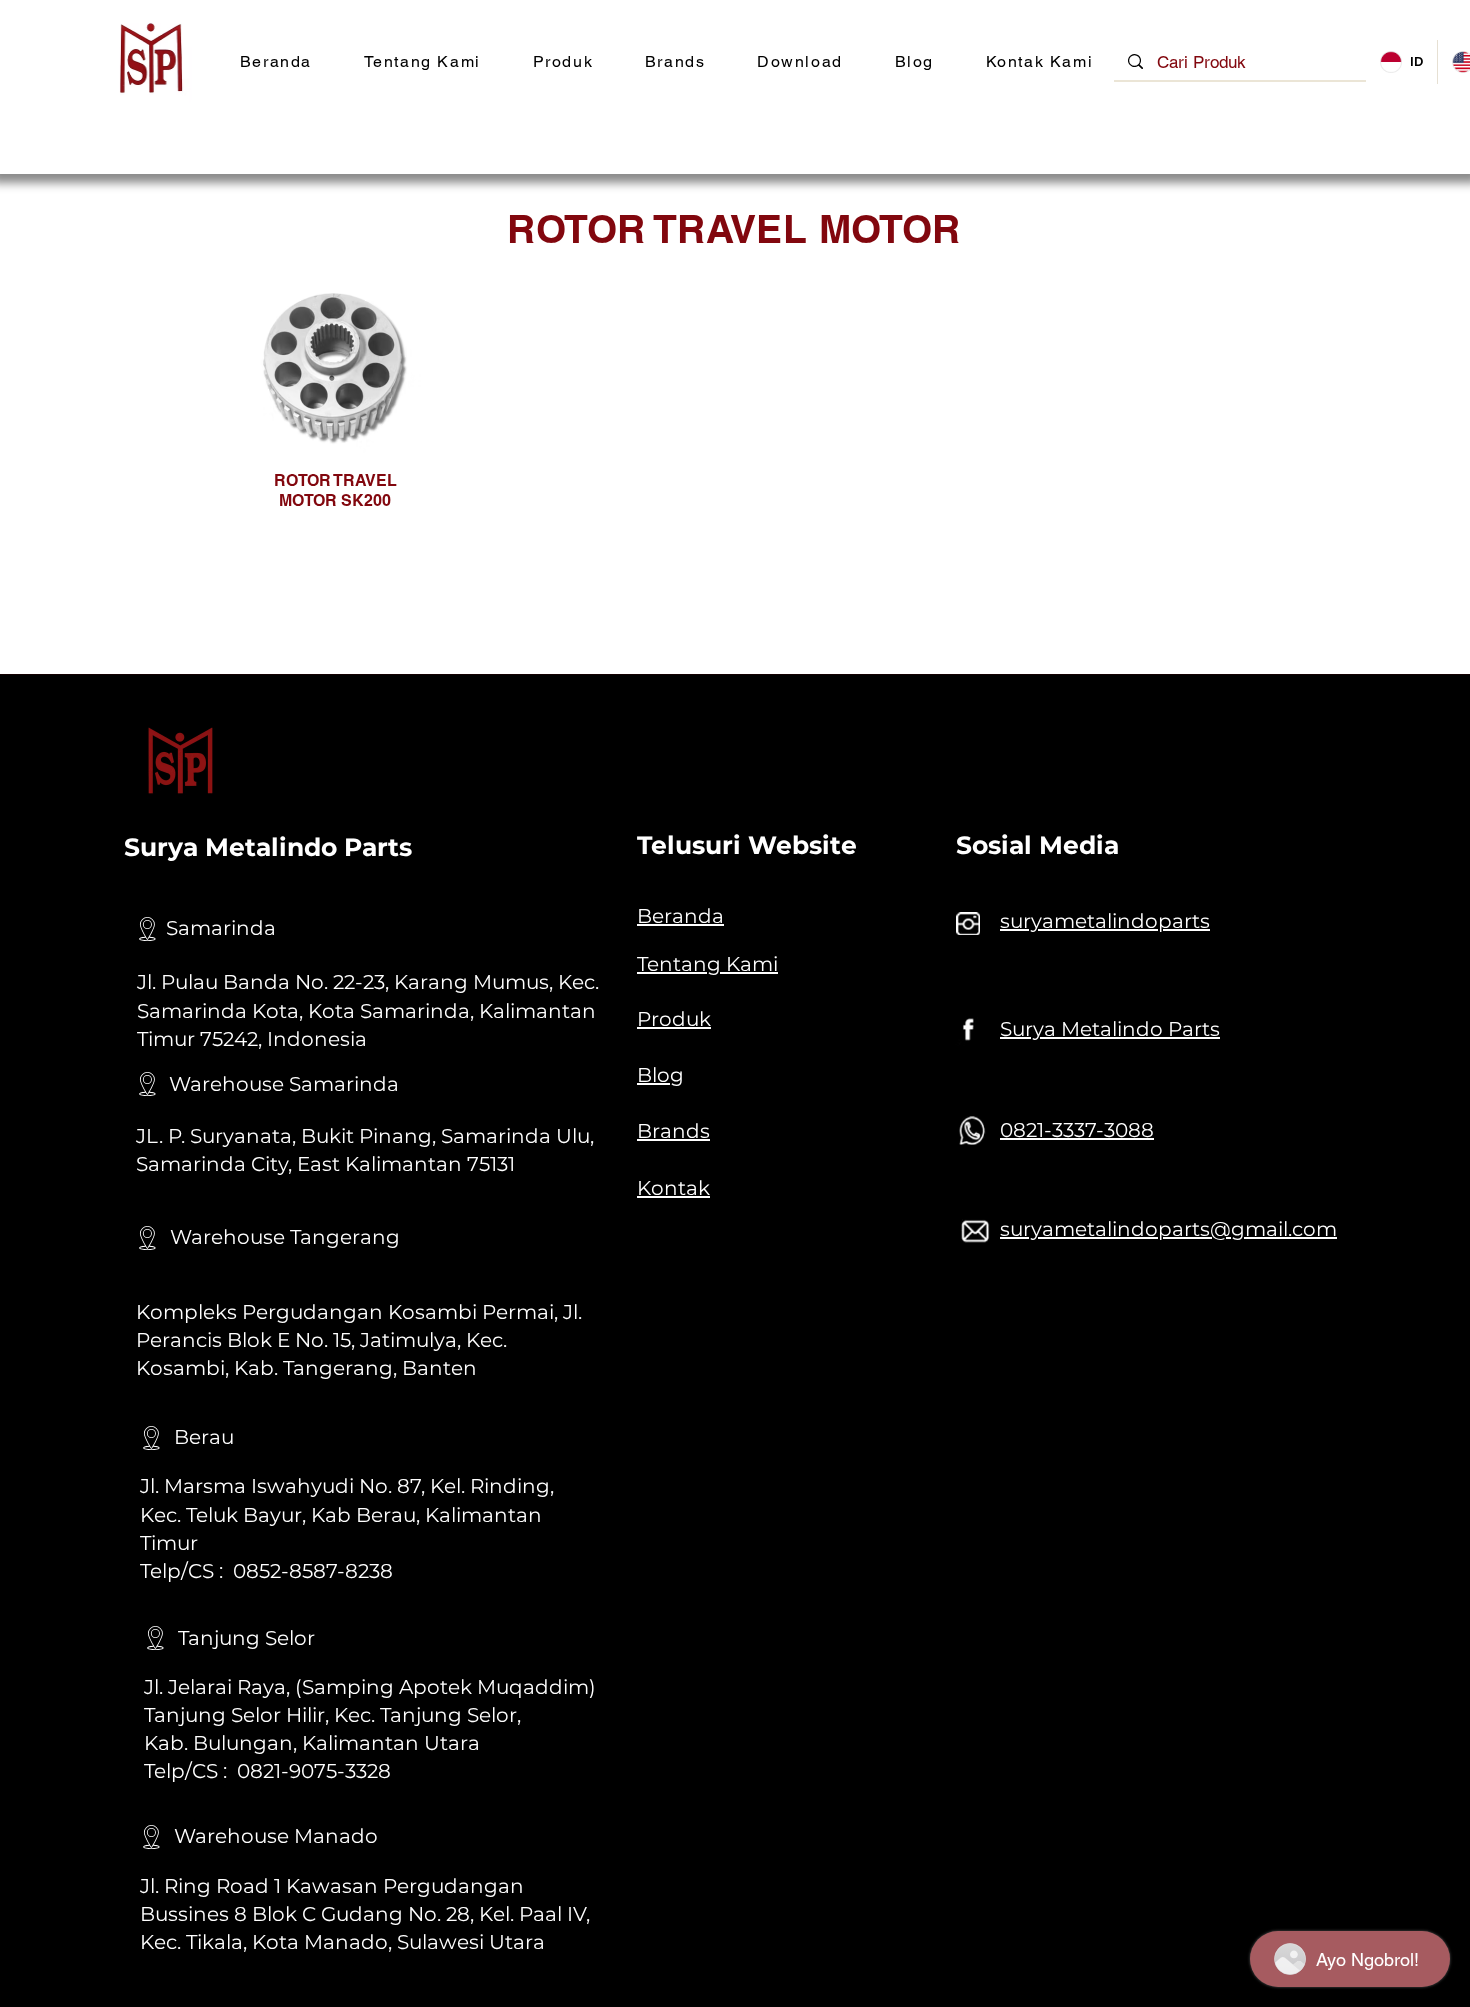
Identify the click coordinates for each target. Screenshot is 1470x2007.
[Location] (147, 929)
